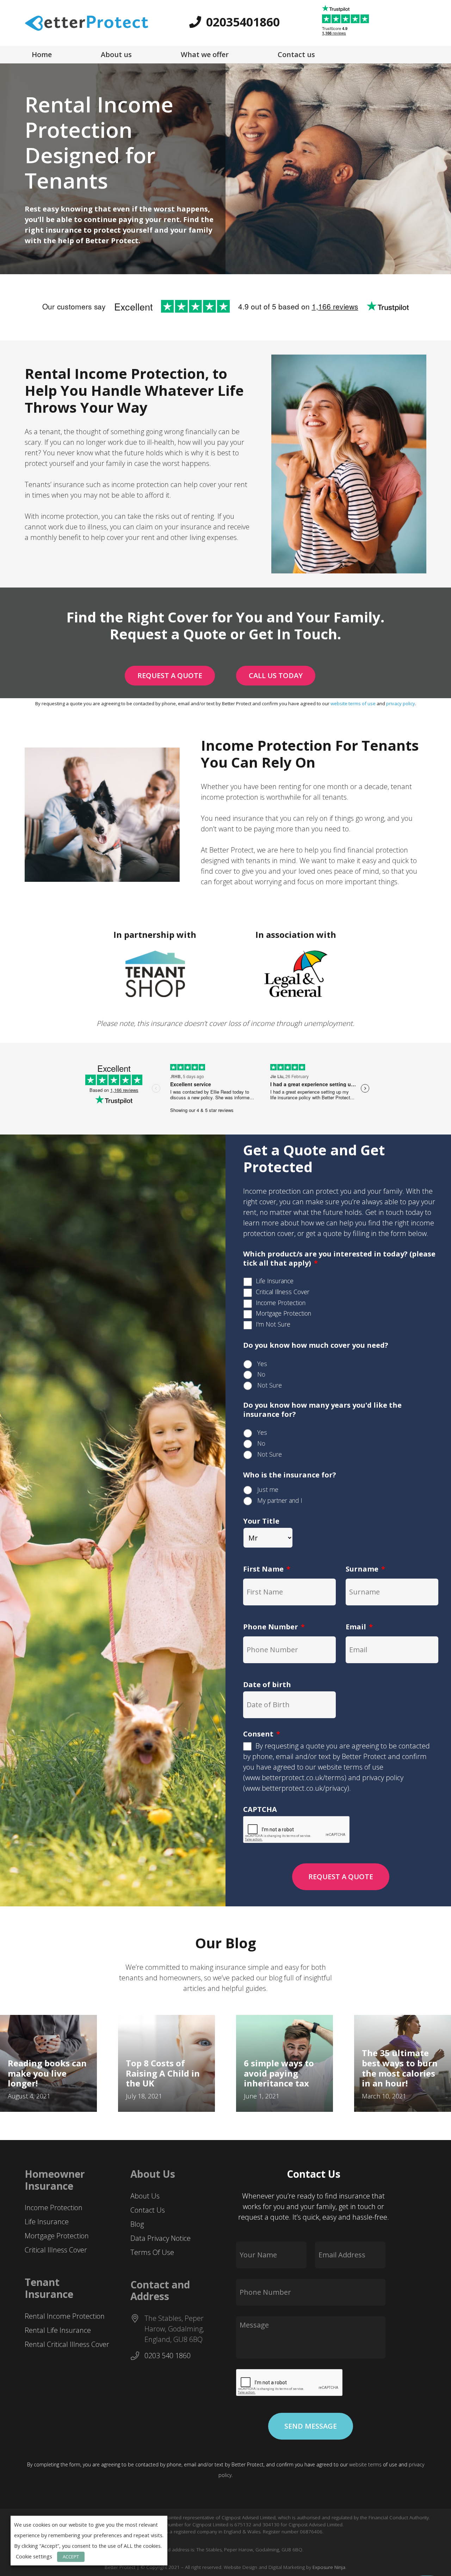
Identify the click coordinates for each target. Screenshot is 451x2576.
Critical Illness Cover (283, 1292)
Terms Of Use (152, 2252)
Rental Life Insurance (58, 2330)
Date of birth (267, 1685)
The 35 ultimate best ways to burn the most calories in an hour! (400, 2068)
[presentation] (290, 2383)
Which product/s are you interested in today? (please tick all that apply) (339, 1259)
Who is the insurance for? (290, 1475)
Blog (137, 2224)
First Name (267, 1569)
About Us (145, 2196)
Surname (365, 1569)
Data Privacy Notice (160, 2238)
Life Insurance (275, 1281)
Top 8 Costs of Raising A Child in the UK (163, 2073)
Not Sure (270, 1385)
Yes (262, 1364)
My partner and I (280, 1500)
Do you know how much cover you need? (316, 1345)
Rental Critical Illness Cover (67, 2344)
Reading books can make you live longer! (47, 2073)
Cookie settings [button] (34, 2556)
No (261, 1374)
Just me (268, 1489)
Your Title (261, 1521)
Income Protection (281, 1303)
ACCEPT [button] (71, 2557)
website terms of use (353, 703)
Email (359, 1627)
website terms (365, 2464)
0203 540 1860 (168, 2356)
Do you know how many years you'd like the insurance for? (322, 1410)
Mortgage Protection (283, 1313)
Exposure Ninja (329, 2567)
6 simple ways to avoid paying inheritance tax (279, 2073)
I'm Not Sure (273, 1324)
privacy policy (401, 703)
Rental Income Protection (65, 2316)
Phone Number (274, 1627)
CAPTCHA (260, 1809)
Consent (262, 1734)
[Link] (87, 23)
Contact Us (148, 2210)
